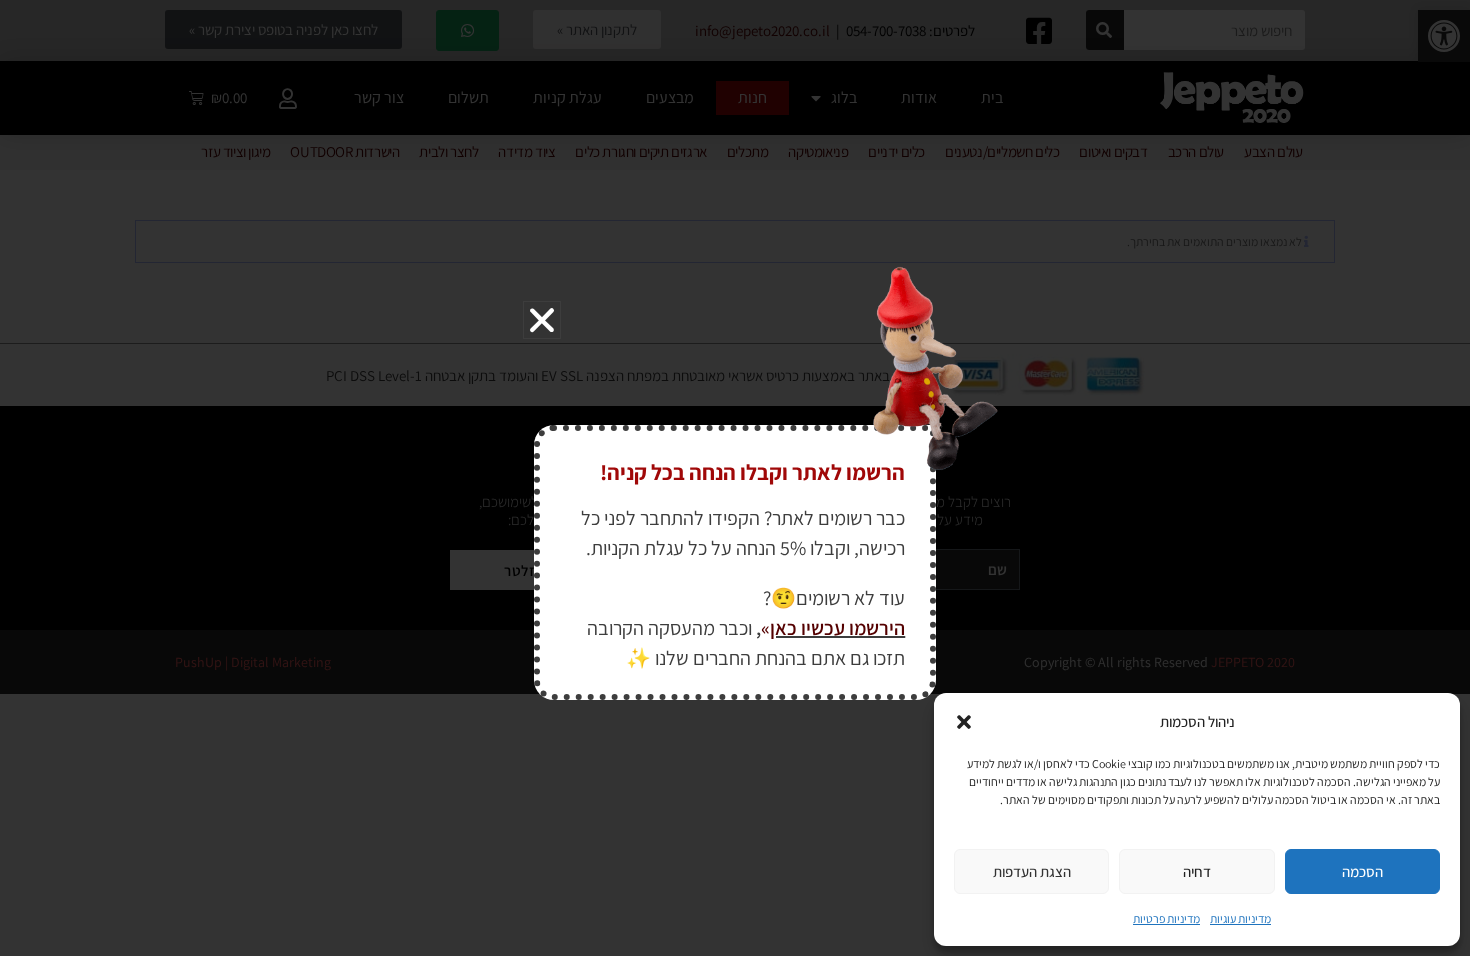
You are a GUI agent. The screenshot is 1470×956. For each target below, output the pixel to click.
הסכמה (1362, 871)
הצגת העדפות (1032, 871)
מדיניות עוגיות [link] (1240, 918)
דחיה (1197, 871)
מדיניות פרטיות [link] (1166, 918)
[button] (964, 722)
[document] (735, 478)
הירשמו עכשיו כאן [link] (837, 628)
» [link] (765, 628)
